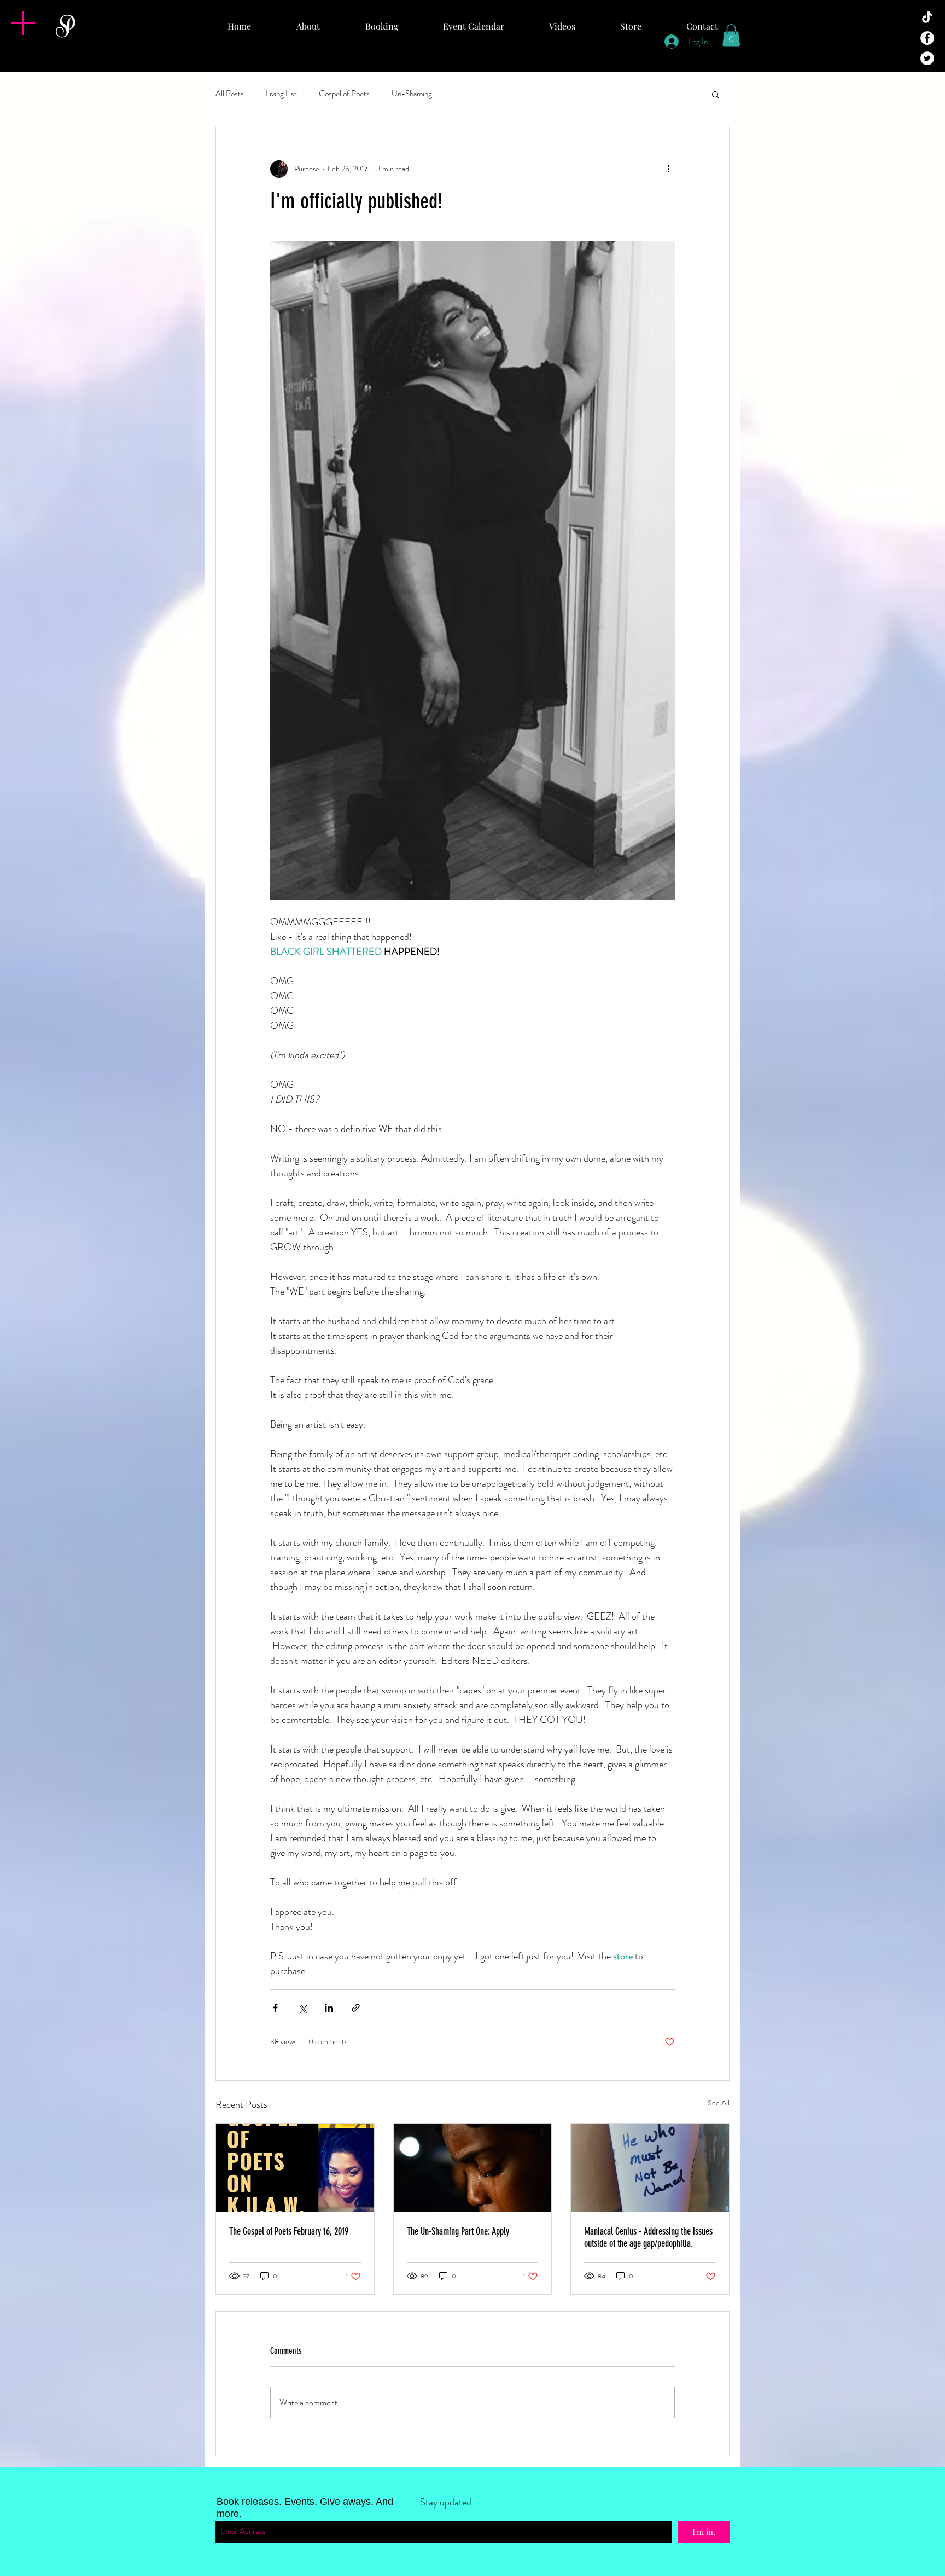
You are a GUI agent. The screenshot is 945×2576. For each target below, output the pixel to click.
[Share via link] (356, 2008)
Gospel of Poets (344, 94)
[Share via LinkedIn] (329, 2008)
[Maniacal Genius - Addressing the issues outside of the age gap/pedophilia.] (650, 2168)
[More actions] (668, 169)
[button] (23, 23)
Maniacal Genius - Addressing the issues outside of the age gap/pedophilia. (648, 2237)
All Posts (230, 94)
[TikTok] (927, 18)
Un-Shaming (412, 94)
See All (719, 2103)
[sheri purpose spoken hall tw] (927, 58)
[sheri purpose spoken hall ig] (927, 79)
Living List (281, 94)
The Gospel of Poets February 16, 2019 (289, 2231)
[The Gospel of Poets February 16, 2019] (295, 2168)
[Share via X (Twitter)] (302, 2008)
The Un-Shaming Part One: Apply (458, 2231)
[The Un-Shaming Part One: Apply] (473, 2168)
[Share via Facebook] (275, 2008)
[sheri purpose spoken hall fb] (927, 38)
